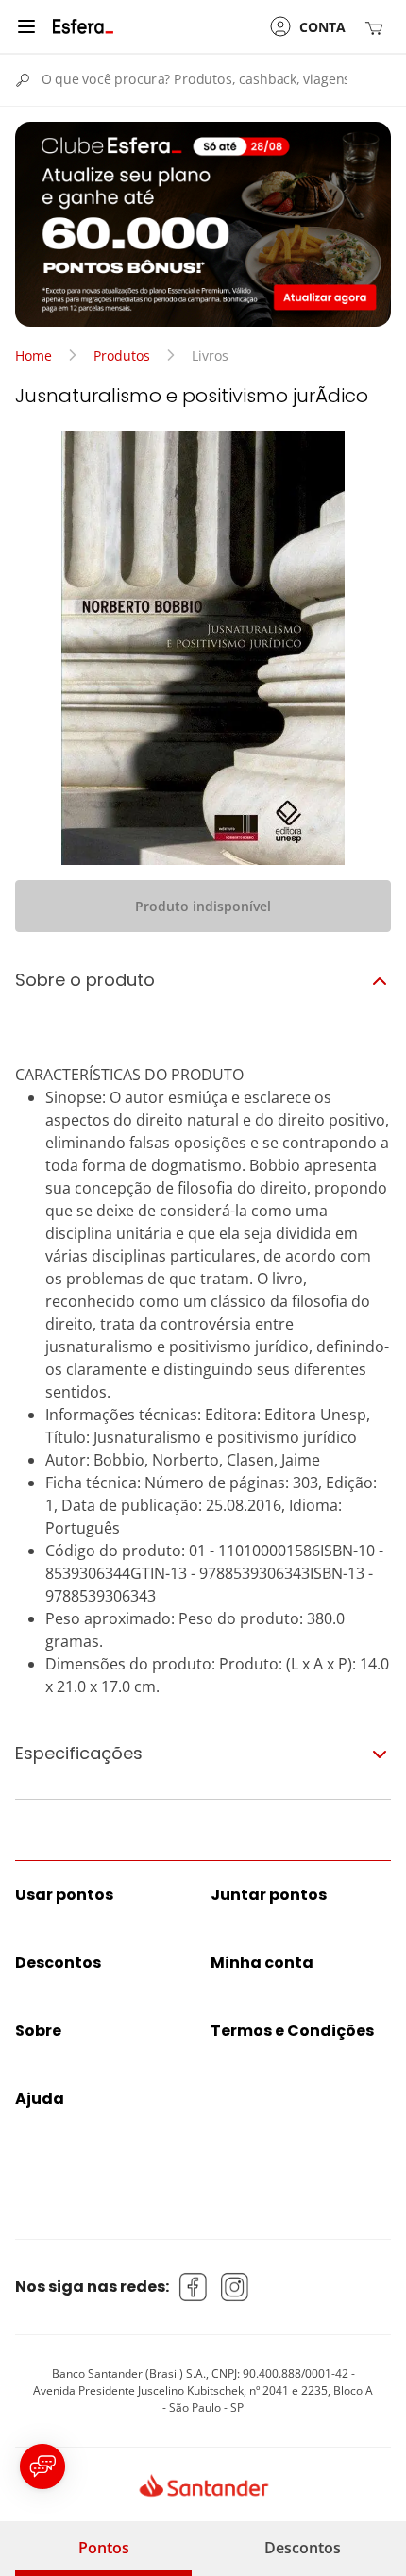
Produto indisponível (203, 906)
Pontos (104, 2548)
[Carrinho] (378, 27)
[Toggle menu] (26, 26)
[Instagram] (235, 2287)
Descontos (303, 2548)
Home (34, 356)
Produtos (122, 356)
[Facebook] (194, 2287)
